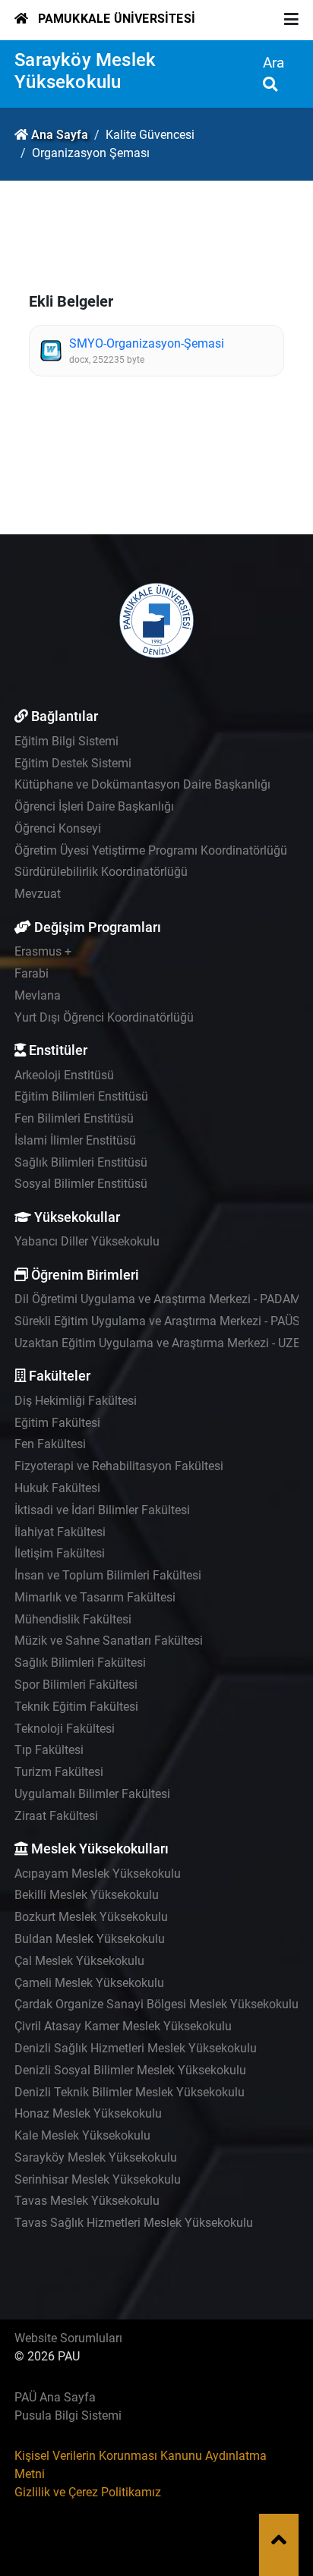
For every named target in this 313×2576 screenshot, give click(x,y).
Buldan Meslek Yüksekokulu (90, 1939)
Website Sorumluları (68, 2338)
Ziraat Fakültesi (56, 1816)
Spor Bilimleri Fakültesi (76, 1685)
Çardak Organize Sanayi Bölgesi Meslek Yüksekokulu (156, 2004)
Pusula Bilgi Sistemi (68, 2415)
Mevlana (38, 995)
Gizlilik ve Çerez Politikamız (88, 2492)
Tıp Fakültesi (49, 1750)
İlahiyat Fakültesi (60, 1532)
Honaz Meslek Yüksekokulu (88, 2113)
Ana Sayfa (60, 135)
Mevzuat (38, 894)
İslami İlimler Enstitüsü (75, 1140)
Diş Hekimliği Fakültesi (76, 1401)
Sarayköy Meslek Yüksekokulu (85, 71)
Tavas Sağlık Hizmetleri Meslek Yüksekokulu (134, 2223)
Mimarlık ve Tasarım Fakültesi (95, 1597)
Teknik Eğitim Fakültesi (76, 1707)
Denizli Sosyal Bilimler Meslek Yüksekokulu (130, 2070)
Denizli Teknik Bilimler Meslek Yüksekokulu (130, 2092)
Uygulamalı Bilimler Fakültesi (92, 1794)
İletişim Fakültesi (60, 1553)
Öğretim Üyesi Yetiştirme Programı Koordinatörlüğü (151, 850)
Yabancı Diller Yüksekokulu (87, 1241)
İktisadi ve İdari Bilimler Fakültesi (102, 1510)
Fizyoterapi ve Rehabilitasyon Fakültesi (119, 1466)
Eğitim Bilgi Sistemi (66, 741)
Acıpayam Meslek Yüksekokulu (98, 1874)
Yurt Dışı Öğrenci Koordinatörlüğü (104, 1017)
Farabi (32, 973)
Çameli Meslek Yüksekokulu (89, 1983)
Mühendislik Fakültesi (73, 1619)
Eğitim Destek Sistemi (73, 763)
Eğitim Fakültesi (57, 1423)
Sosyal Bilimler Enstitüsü (81, 1184)
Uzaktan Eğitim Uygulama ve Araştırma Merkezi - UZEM (163, 1343)
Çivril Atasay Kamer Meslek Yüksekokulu (123, 2026)
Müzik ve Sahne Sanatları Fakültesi (109, 1641)
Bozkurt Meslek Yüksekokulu (91, 1917)
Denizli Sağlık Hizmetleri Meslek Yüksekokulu (136, 2048)
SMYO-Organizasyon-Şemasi (147, 343)
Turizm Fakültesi (59, 1772)
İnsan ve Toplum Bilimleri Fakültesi (108, 1575)
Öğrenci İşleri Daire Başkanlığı (94, 806)
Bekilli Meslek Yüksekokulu (87, 1895)
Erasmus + (43, 951)
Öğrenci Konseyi (58, 828)
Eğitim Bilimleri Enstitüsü (81, 1096)
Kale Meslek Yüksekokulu (82, 2135)
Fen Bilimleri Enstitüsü (74, 1118)
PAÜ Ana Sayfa (55, 2397)
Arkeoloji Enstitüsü (64, 1075)
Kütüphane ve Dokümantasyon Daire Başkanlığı (142, 784)
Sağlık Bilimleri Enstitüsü (81, 1162)
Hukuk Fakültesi (57, 1488)
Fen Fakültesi (50, 1444)
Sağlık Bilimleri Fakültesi (80, 1663)
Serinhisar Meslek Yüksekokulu (98, 2179)
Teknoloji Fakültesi (65, 1729)
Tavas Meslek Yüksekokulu (87, 2201)
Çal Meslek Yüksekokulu (79, 1961)
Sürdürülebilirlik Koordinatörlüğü (101, 872)
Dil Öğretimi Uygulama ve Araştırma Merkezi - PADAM (158, 1299)
